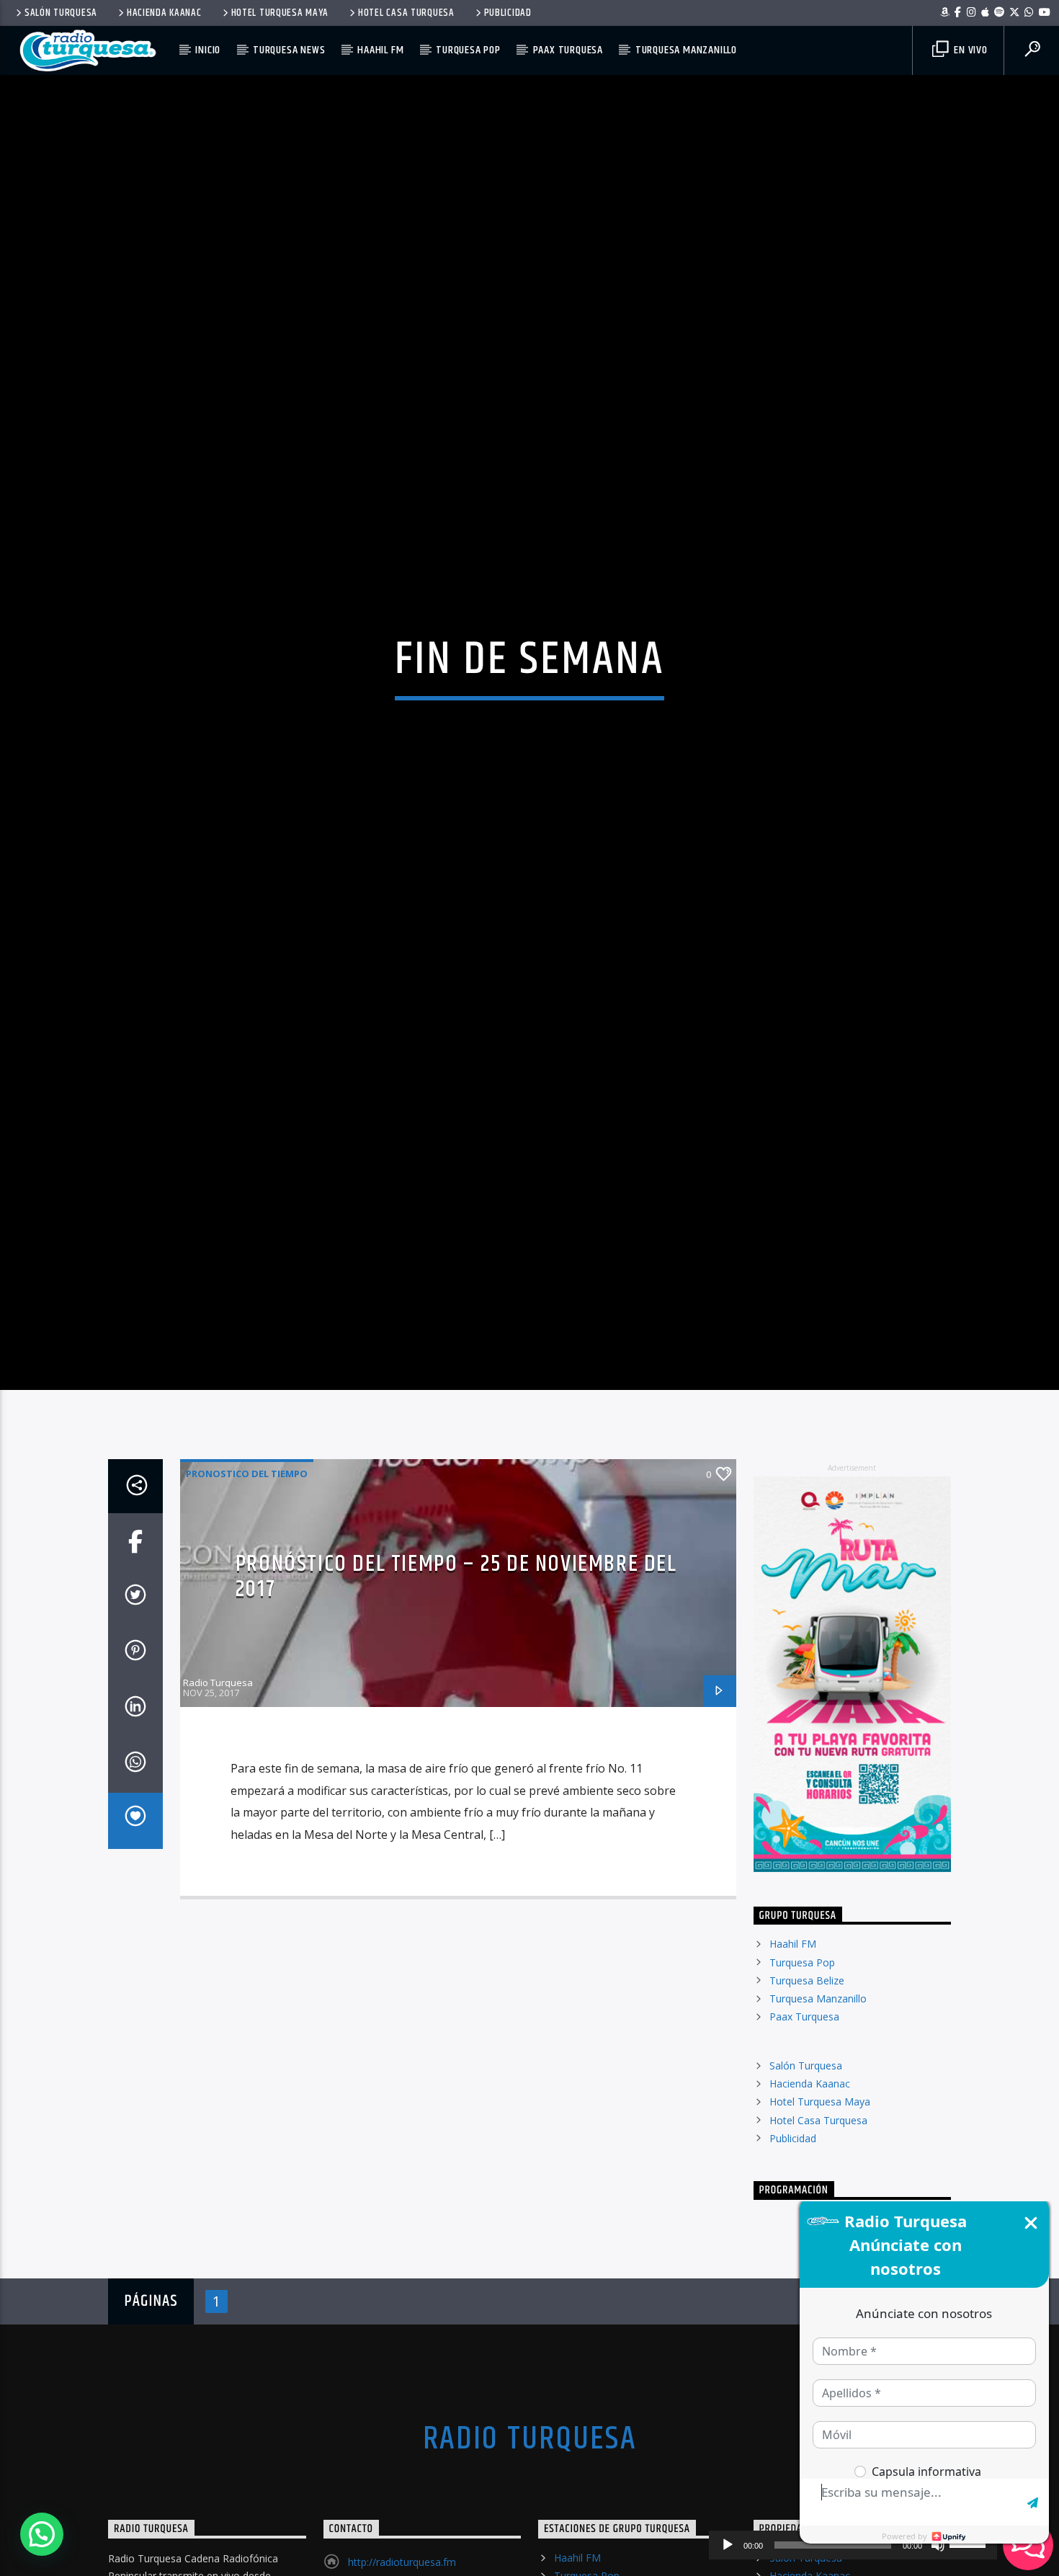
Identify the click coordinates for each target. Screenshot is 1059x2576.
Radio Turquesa (218, 1785)
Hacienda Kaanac (164, 13)
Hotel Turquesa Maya (280, 13)
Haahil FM (380, 50)
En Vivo (969, 50)
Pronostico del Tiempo (247, 1576)
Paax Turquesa (568, 50)
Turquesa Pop (468, 50)
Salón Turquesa (61, 13)
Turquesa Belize (807, 2082)
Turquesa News (289, 50)
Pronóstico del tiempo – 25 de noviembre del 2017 (456, 1679)
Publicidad (508, 13)
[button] (42, 2534)
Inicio (208, 50)
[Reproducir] (728, 2545)
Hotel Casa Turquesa (406, 13)
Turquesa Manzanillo (686, 50)
